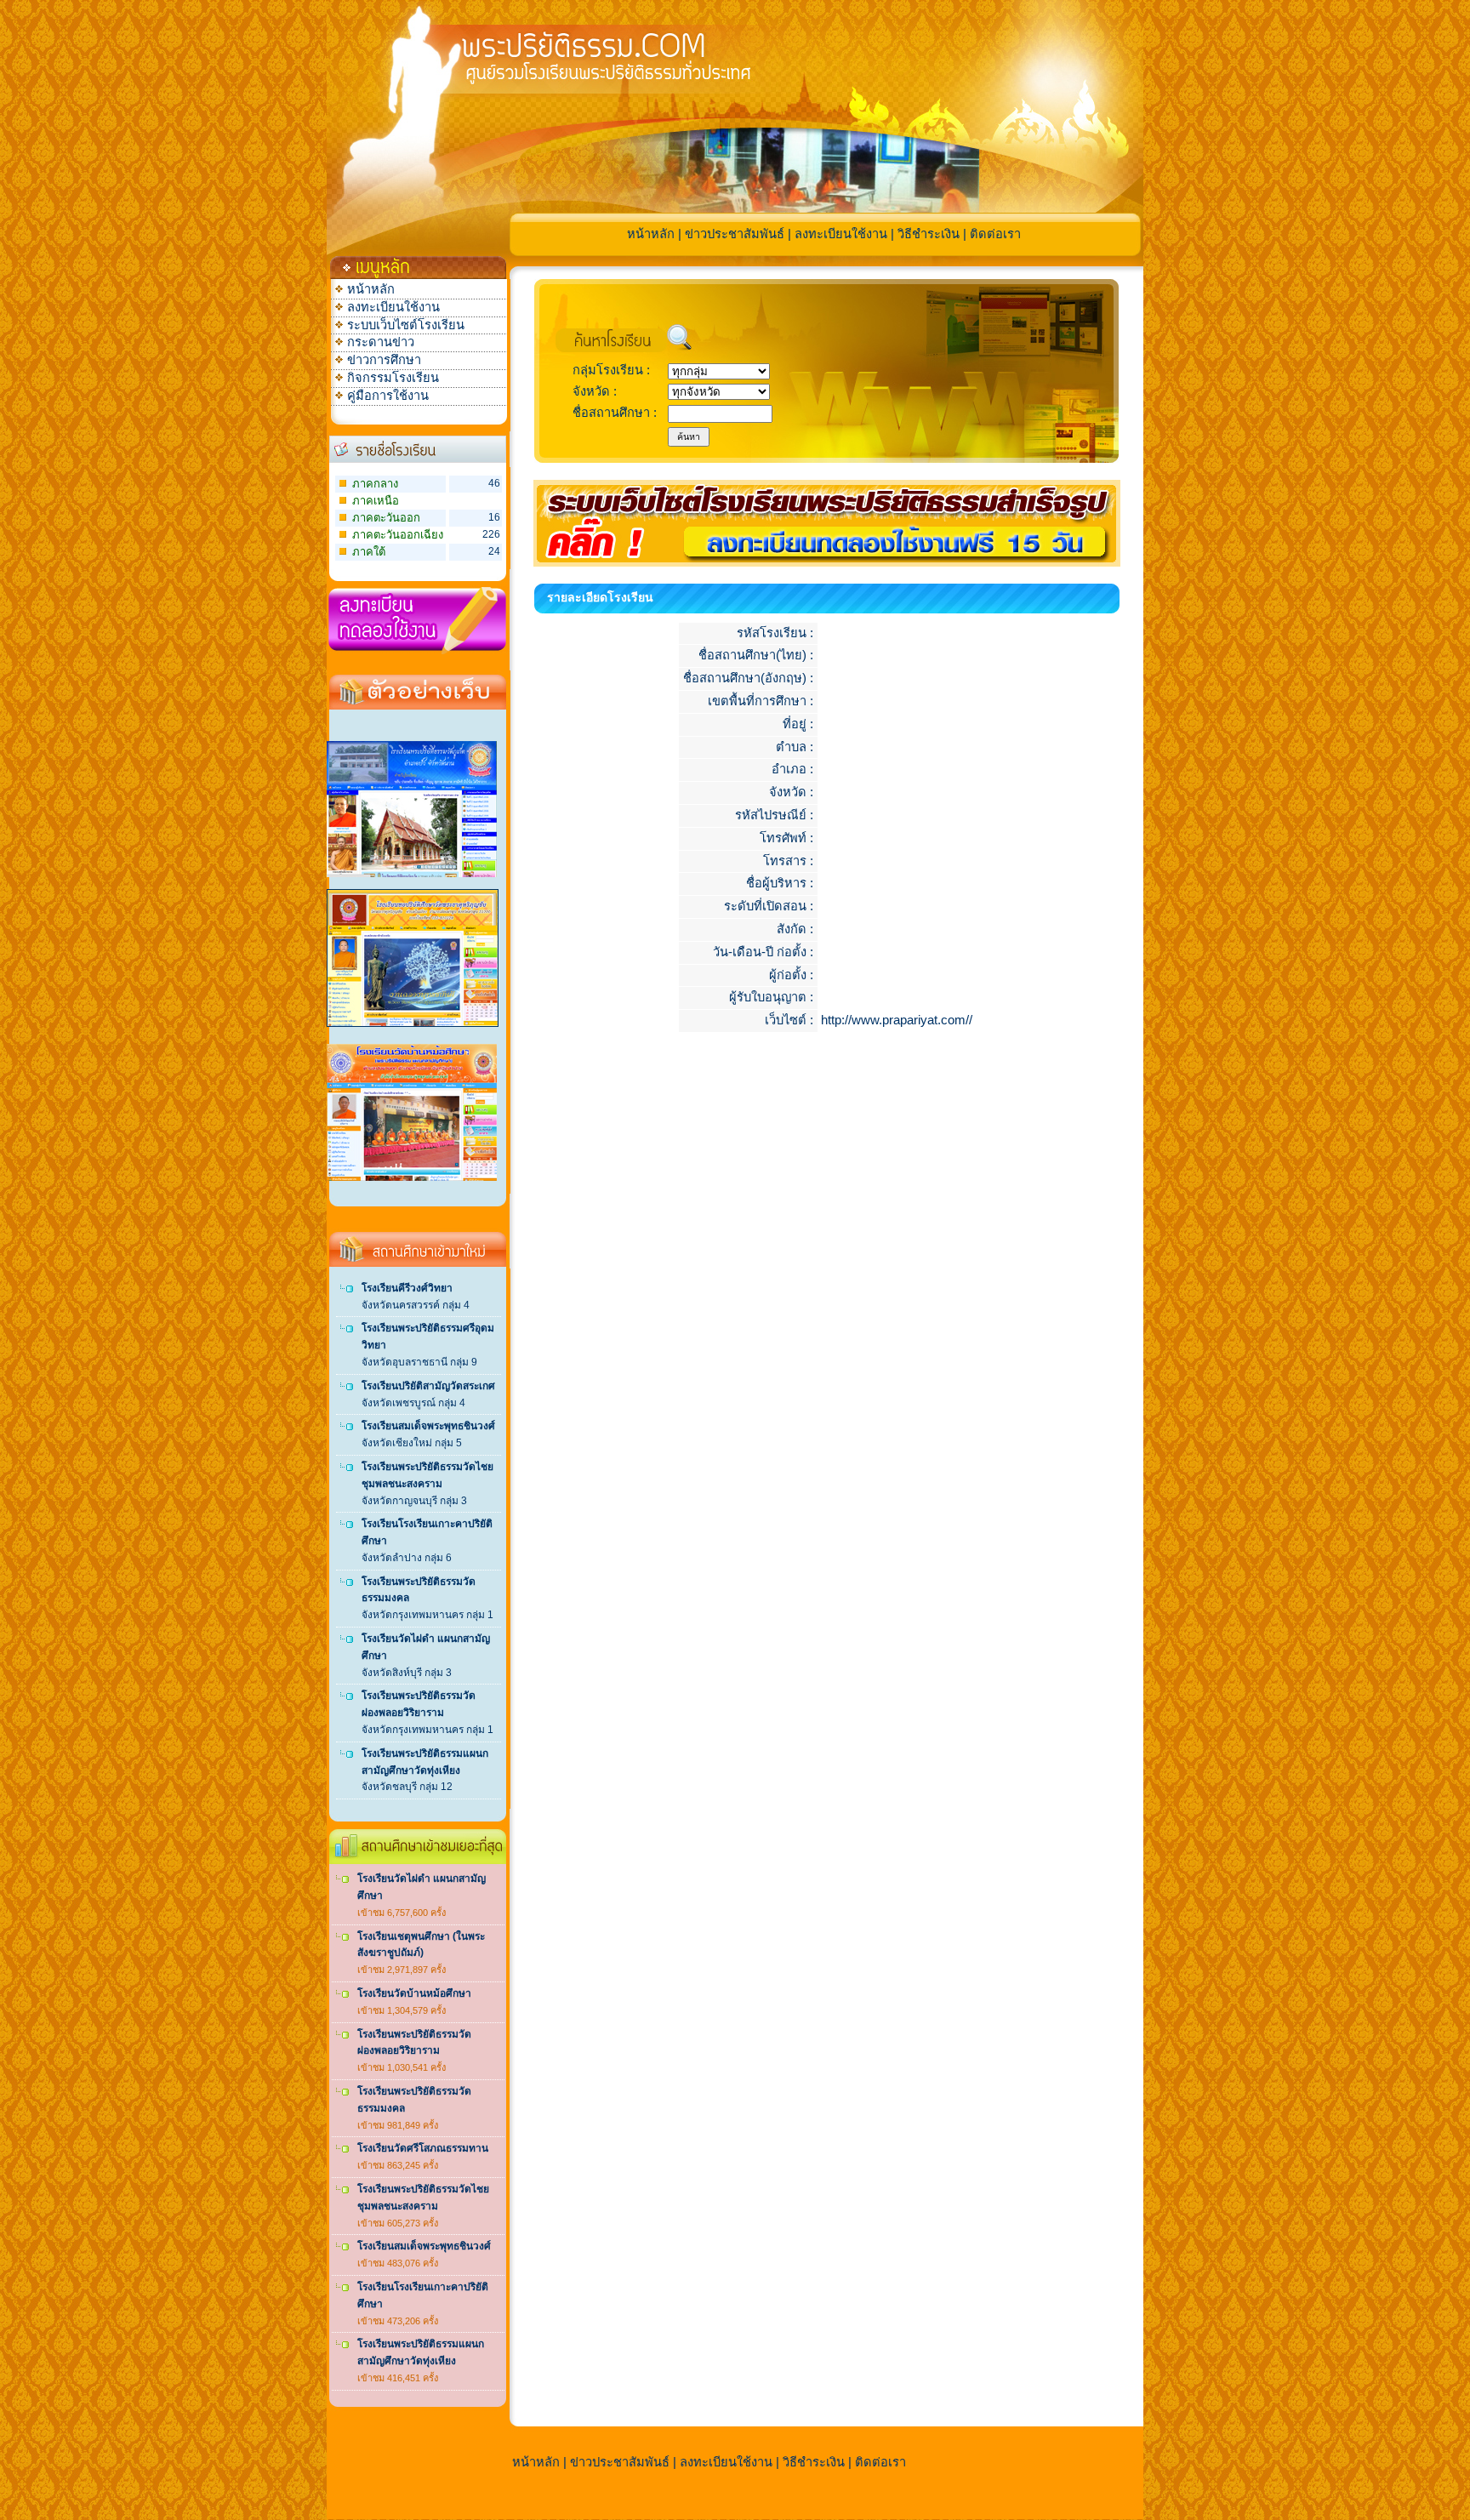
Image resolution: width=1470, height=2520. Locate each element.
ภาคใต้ (369, 552)
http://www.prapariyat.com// (897, 1020)
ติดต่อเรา (995, 234)
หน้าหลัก (651, 234)
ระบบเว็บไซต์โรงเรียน (406, 325)
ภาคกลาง (375, 484)
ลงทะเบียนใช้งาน (841, 234)
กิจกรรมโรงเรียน (393, 378)
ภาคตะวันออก (386, 518)
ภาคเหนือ (376, 501)
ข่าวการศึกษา (384, 360)
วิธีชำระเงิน (929, 234)
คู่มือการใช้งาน (388, 396)
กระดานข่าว (381, 342)
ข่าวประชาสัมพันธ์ (735, 234)
